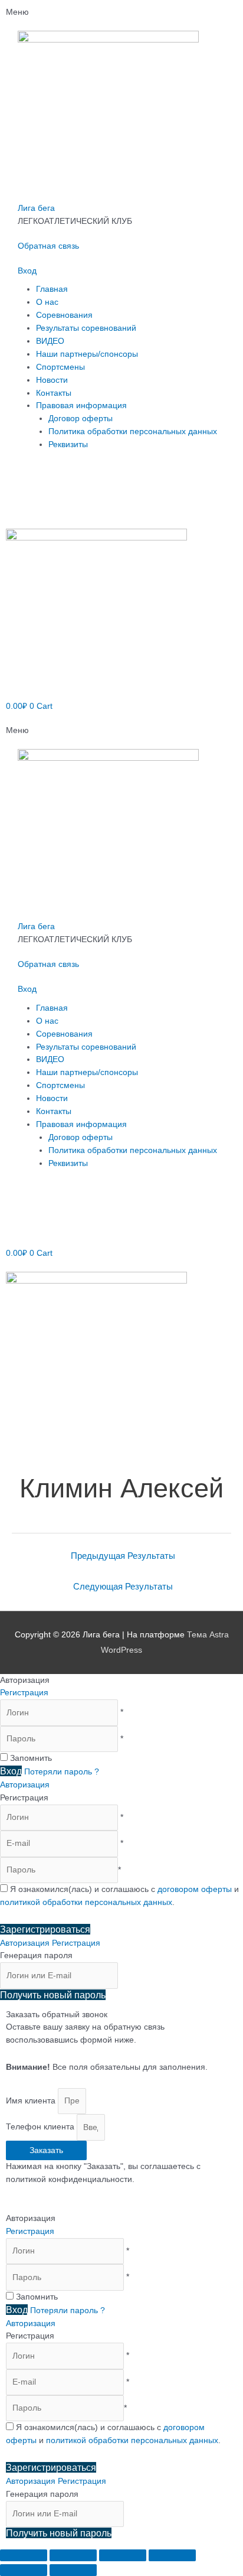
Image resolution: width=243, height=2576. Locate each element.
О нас (47, 302)
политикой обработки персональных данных (86, 1902)
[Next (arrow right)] (73, 2570)
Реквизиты (68, 444)
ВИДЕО (50, 341)
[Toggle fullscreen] (123, 2555)
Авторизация (25, 1785)
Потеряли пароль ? (62, 1772)
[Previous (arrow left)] (24, 2570)
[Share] (73, 2555)
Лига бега (36, 208)
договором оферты (195, 1889)
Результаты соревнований (86, 328)
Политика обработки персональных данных (133, 431)
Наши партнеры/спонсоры (87, 354)
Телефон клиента (41, 2127)
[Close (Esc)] (24, 2555)
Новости (52, 380)
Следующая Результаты (123, 1587)
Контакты (54, 393)
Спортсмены (60, 367)
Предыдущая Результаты (123, 1556)
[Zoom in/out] (172, 2555)
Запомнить (31, 1758)
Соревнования (64, 315)
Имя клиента (32, 2101)
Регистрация (24, 1693)
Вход (27, 271)
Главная (52, 289)
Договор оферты (81, 419)
